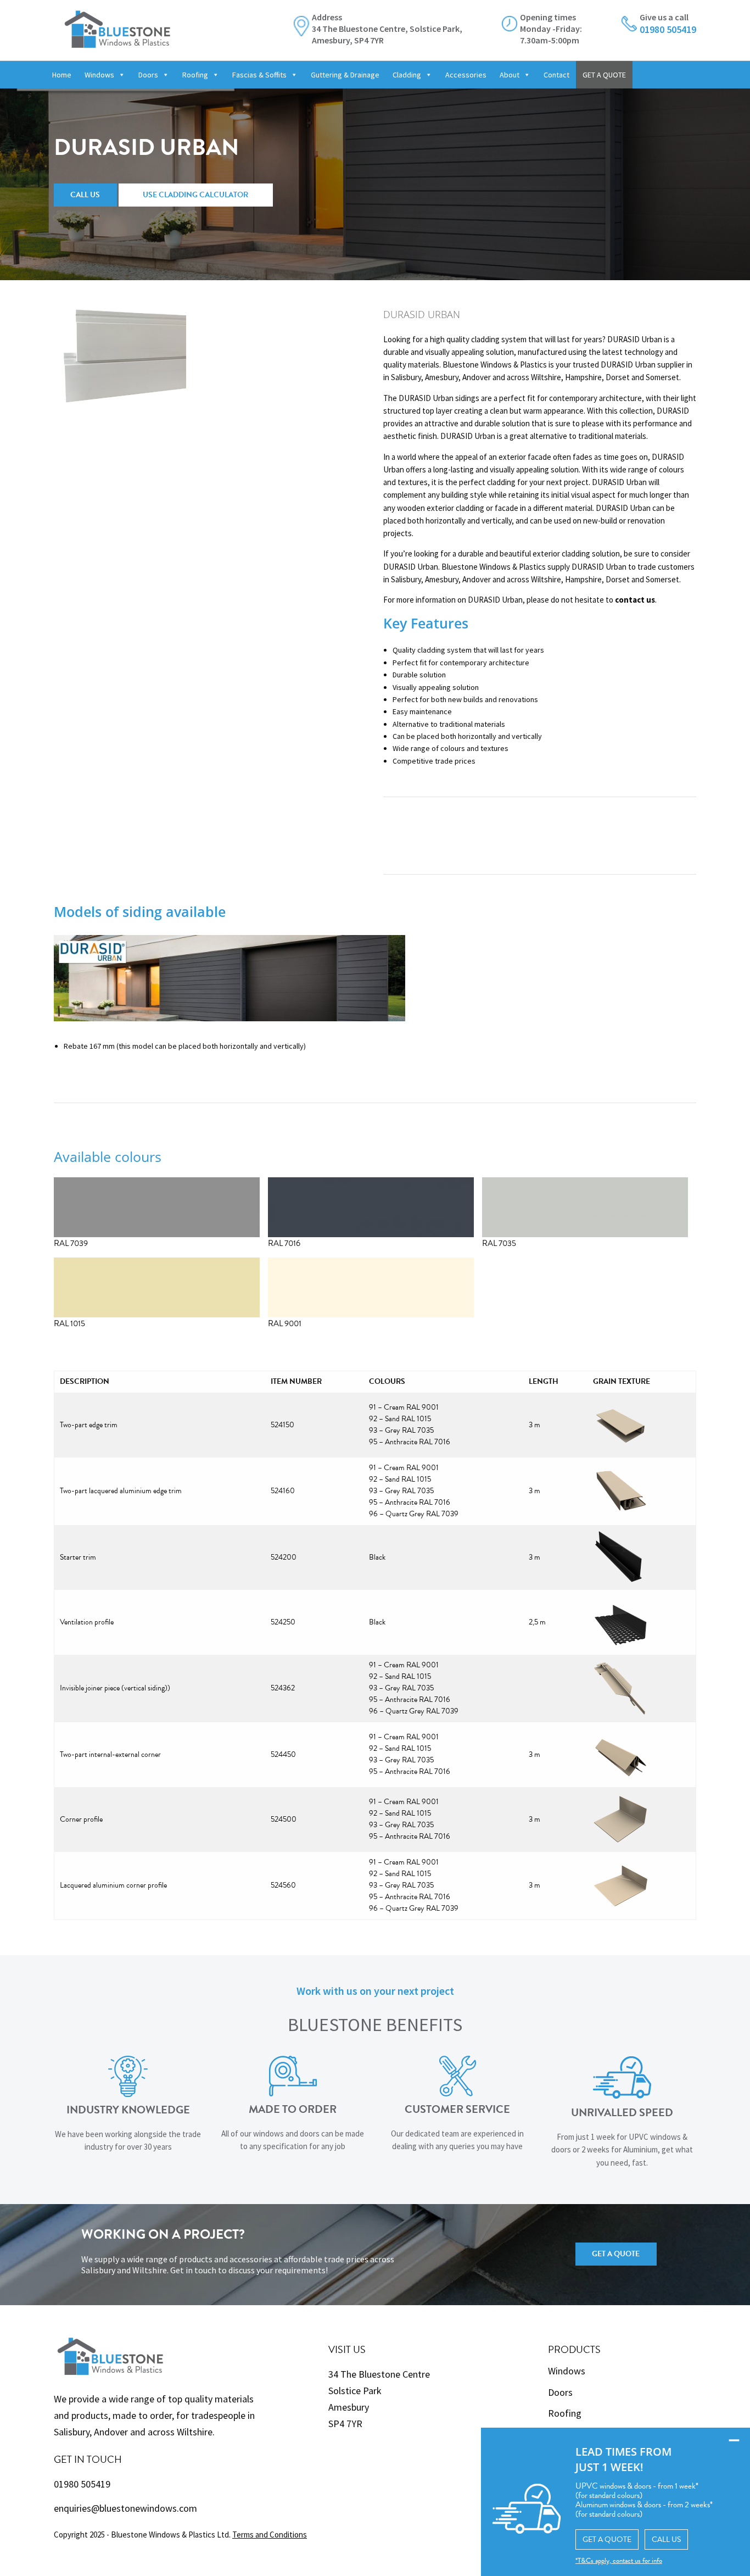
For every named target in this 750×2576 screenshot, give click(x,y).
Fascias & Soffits (259, 75)
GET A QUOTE (604, 75)
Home (62, 75)
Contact (556, 75)
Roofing (195, 75)
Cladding (407, 75)
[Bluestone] (117, 23)
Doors (148, 75)
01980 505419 (82, 2484)
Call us (85, 195)
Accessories (466, 75)
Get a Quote (616, 2254)
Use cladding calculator (195, 195)
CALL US (666, 2539)
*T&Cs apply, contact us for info (619, 2561)
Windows (99, 75)
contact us (635, 600)
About (510, 75)
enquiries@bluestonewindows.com (125, 2508)
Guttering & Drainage (345, 75)
